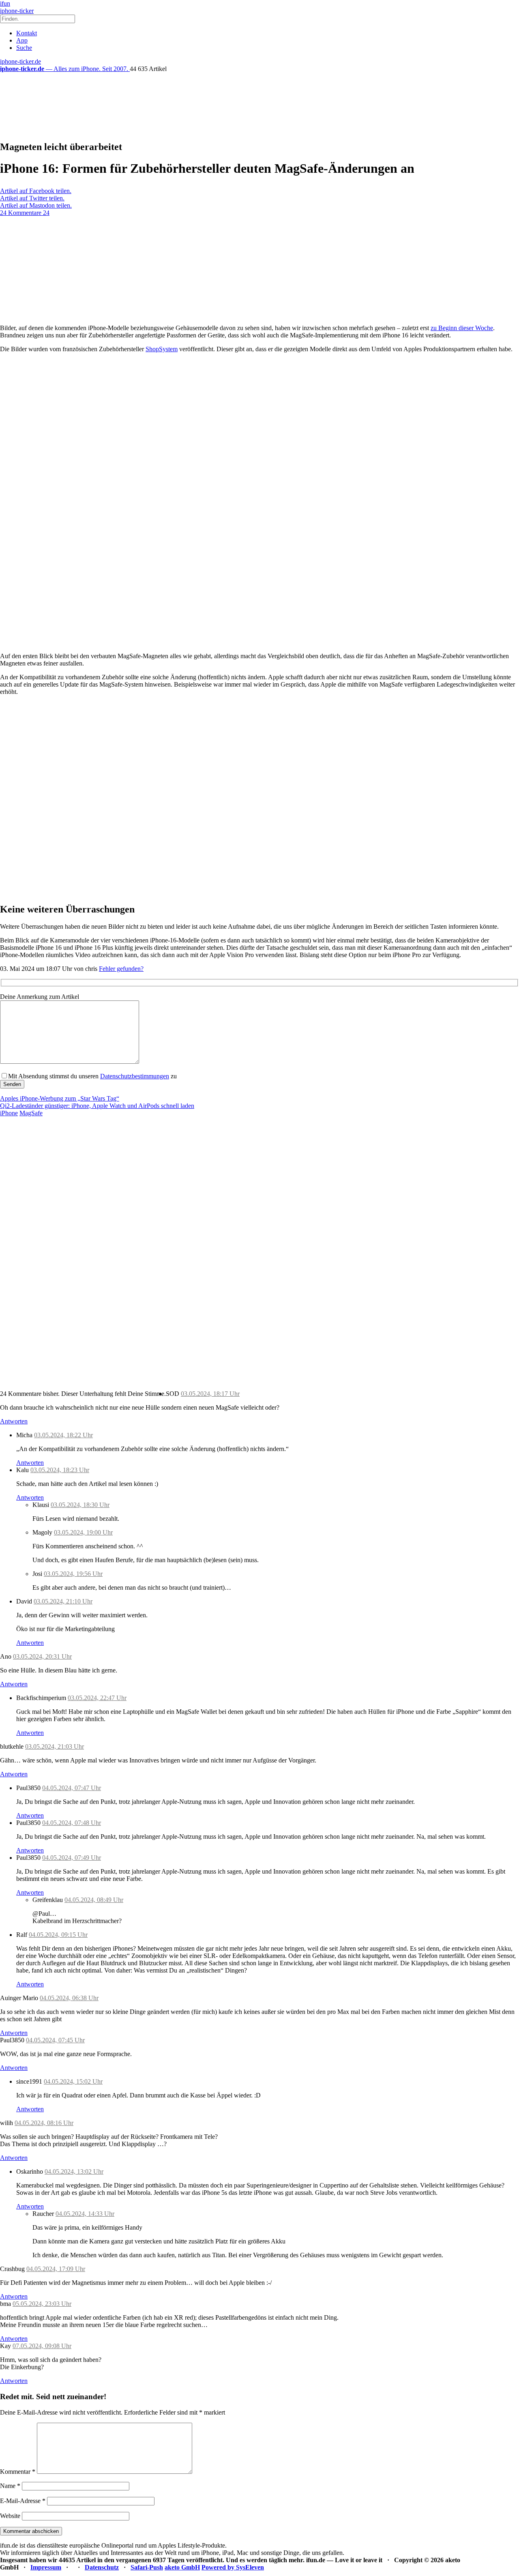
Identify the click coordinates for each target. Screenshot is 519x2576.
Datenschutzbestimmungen (135, 1076)
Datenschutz (102, 2567)
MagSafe (31, 1113)
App (22, 40)
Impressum (46, 2567)
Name (10, 2486)
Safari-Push (147, 2567)
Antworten (14, 1421)
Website (10, 2516)
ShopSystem (162, 349)
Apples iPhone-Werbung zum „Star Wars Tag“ (60, 1098)
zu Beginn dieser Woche (462, 328)
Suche (24, 48)
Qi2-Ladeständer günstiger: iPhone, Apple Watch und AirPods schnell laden (97, 1106)
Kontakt (27, 33)
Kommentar (18, 2472)
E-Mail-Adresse (23, 2501)
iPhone (9, 1113)
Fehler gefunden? (121, 969)
